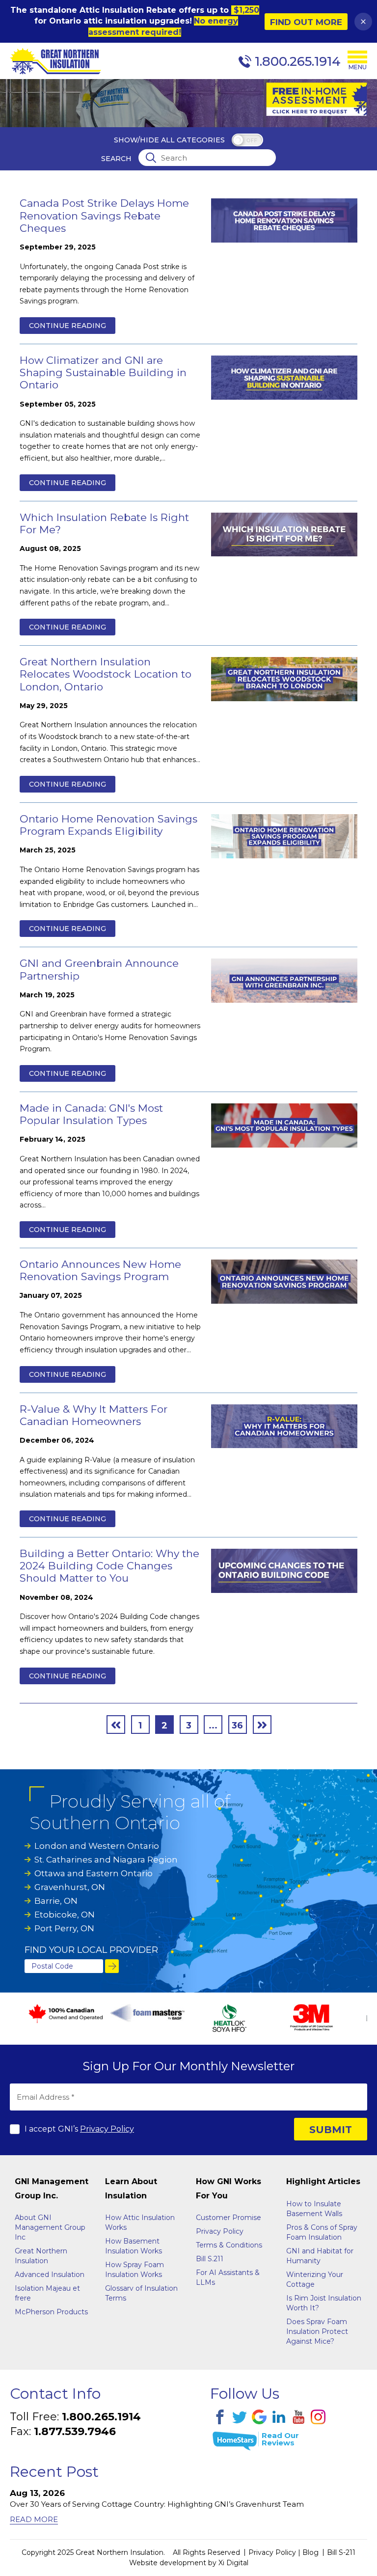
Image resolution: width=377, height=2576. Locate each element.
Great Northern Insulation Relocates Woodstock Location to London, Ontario (106, 674)
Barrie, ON (56, 1901)
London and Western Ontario (97, 1846)
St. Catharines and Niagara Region (106, 1860)
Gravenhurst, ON (70, 1887)
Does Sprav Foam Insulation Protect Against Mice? (317, 2331)
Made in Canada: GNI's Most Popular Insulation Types (91, 1114)
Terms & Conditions (229, 2245)
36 (237, 1726)
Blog (310, 2552)
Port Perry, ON (64, 1928)
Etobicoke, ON (65, 1915)
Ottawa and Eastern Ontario (94, 1873)
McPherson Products (51, 2312)
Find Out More (306, 22)
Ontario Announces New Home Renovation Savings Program (100, 1270)
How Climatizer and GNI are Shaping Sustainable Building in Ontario (103, 372)
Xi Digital (233, 2563)
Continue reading (67, 326)
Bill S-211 (341, 2552)
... (213, 1726)
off (252, 141)
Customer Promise (229, 2218)
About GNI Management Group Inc (50, 2227)
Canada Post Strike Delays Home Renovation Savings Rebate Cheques (104, 215)
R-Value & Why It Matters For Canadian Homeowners (94, 1415)
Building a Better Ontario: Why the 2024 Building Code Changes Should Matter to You (109, 1566)
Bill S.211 (210, 2259)
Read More (34, 2519)
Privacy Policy (107, 2129)
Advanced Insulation (50, 2275)
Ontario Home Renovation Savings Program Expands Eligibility (108, 825)
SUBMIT (331, 2130)
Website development (168, 2563)
